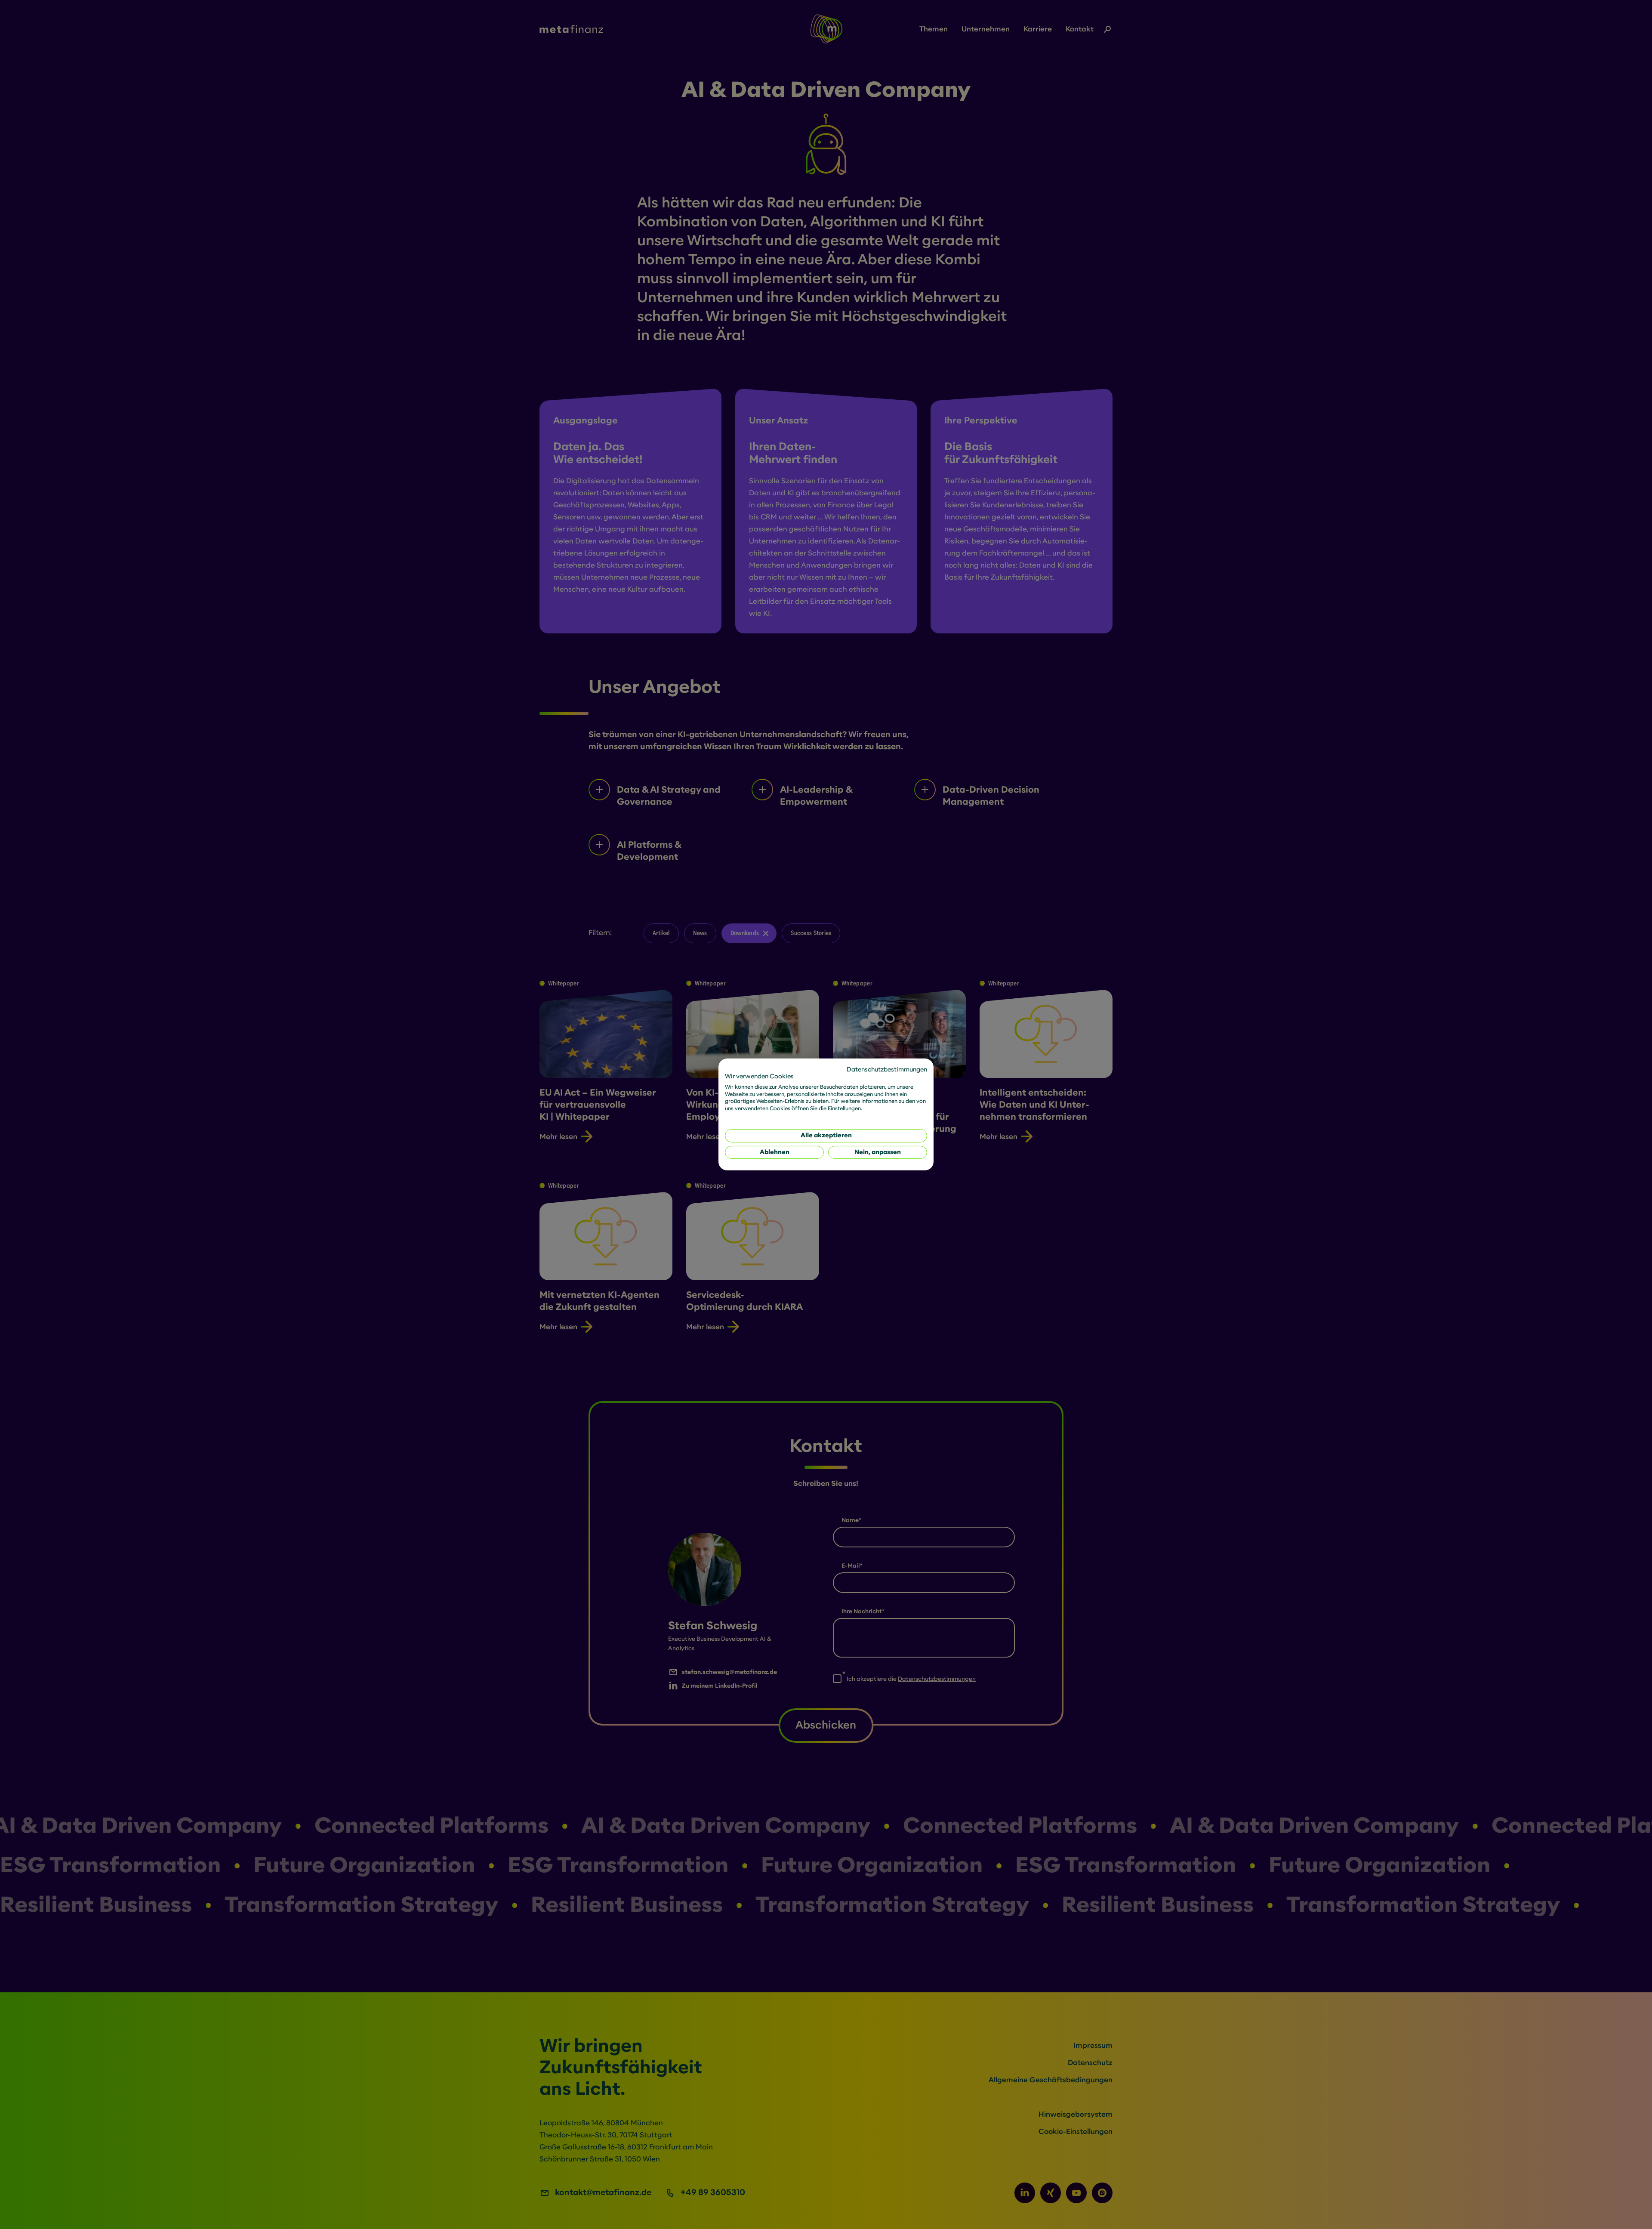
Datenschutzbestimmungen (887, 1070)
